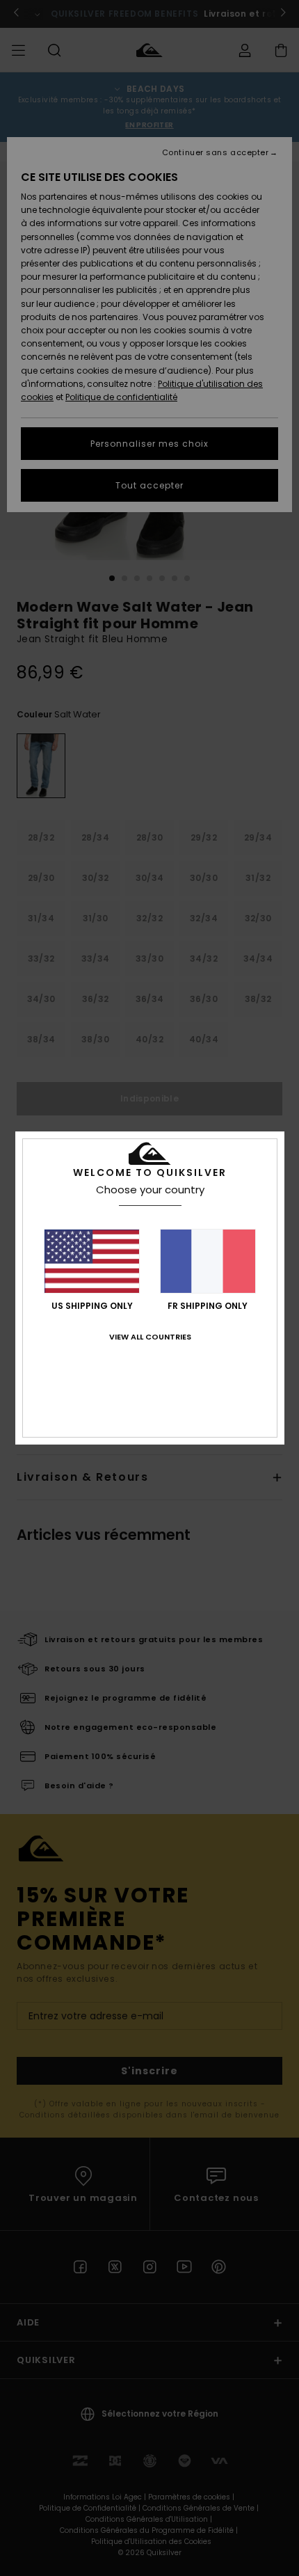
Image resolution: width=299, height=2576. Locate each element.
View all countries (150, 1337)
